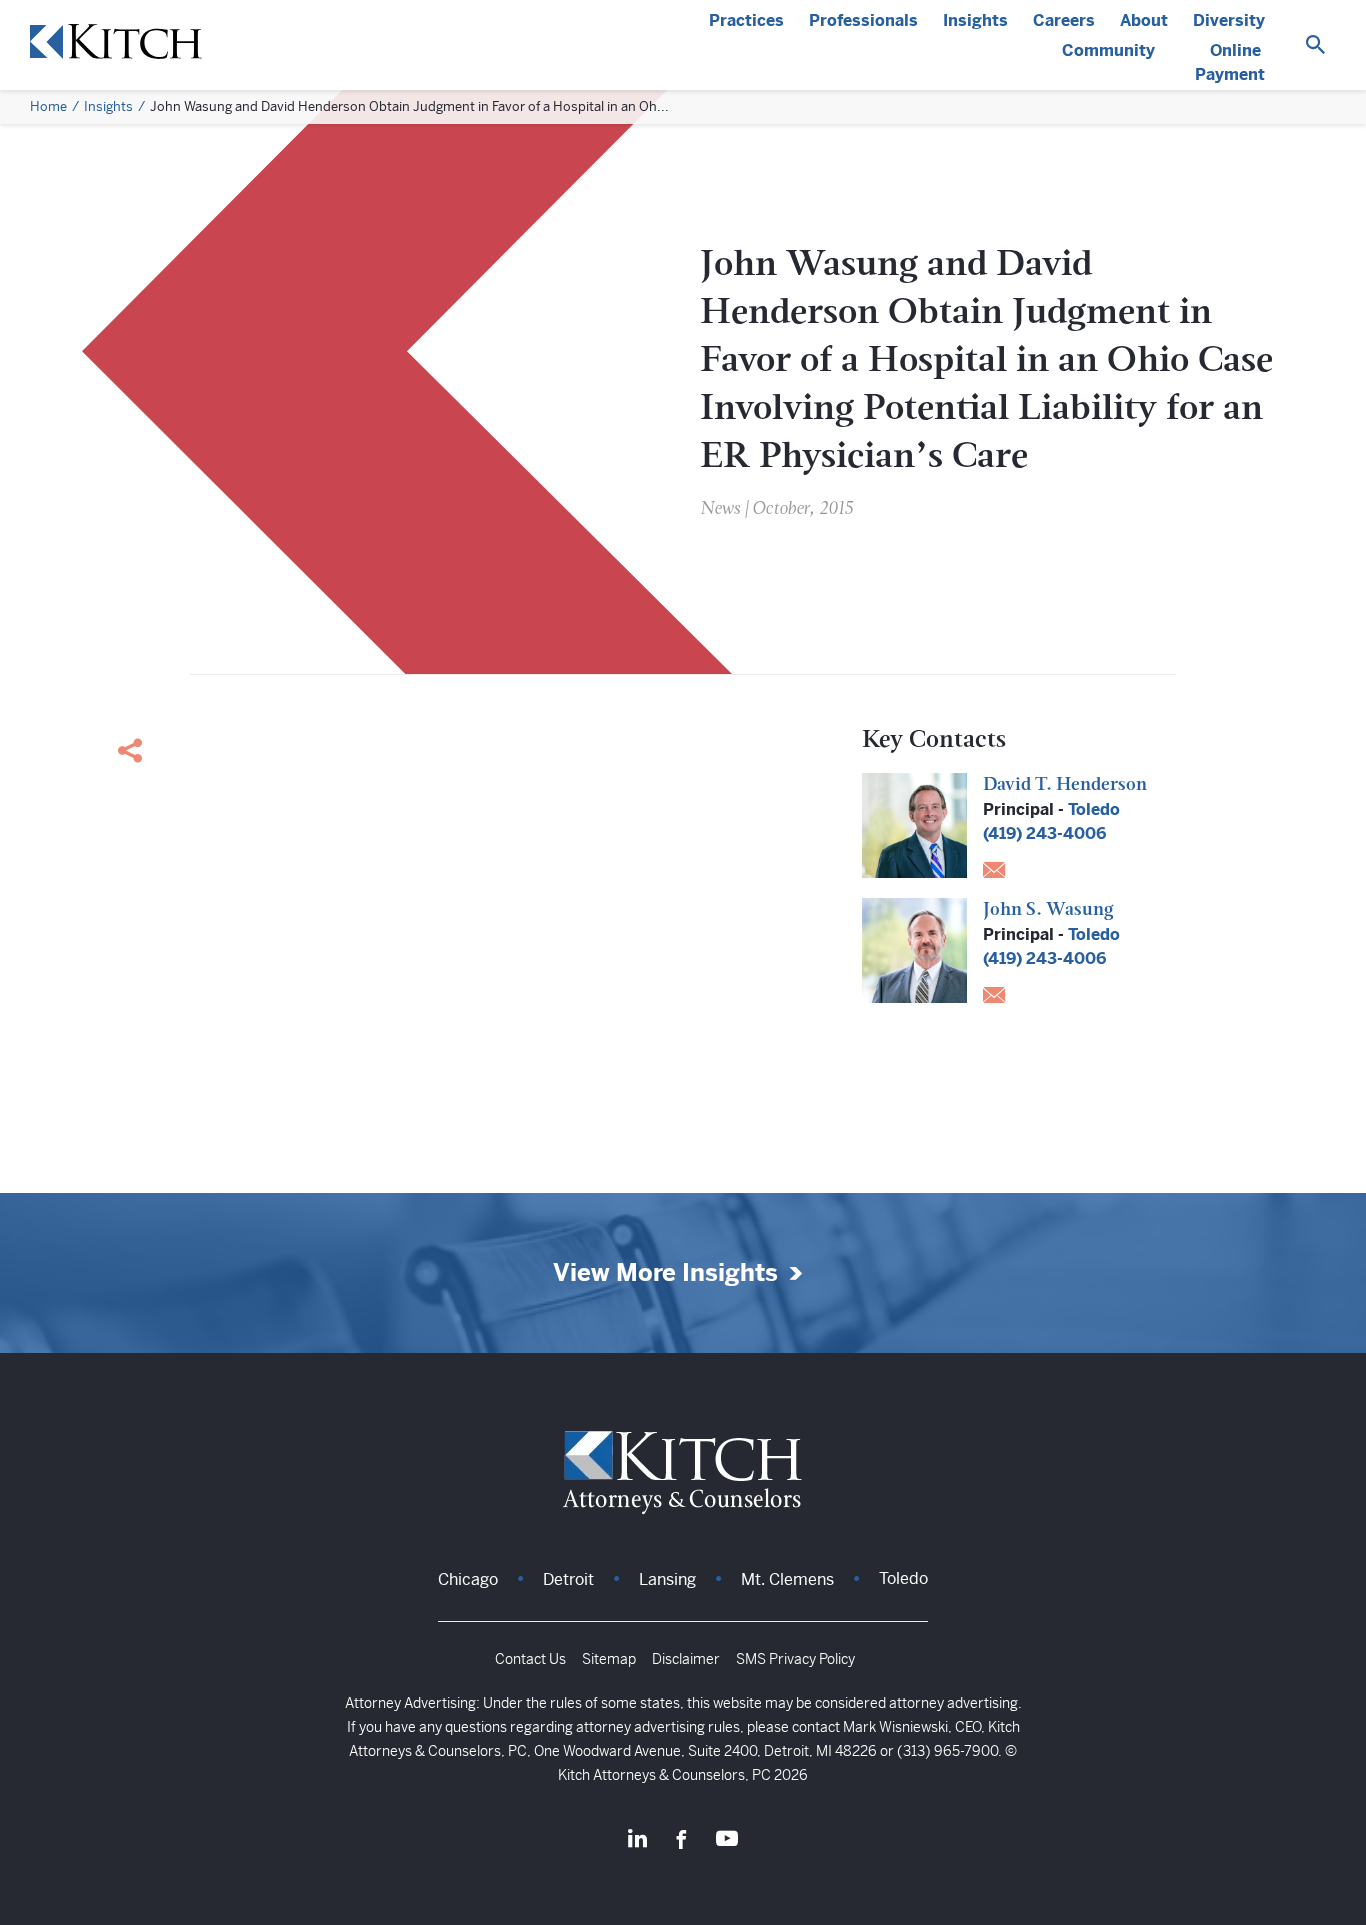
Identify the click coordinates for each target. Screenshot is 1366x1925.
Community (1108, 50)
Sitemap (609, 1659)
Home (48, 106)
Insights (975, 20)
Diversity (1229, 20)
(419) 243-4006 (1044, 833)
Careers (1064, 20)
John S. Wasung (1048, 911)
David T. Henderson (1065, 786)
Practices (746, 20)
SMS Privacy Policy (795, 1659)
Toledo (1094, 809)
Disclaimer (686, 1659)
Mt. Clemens (787, 1579)
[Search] (1315, 45)
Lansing (667, 1579)
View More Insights (665, 1273)
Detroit (568, 1579)
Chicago (468, 1579)
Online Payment (1230, 62)
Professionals (863, 20)
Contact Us (530, 1659)
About (1144, 20)
